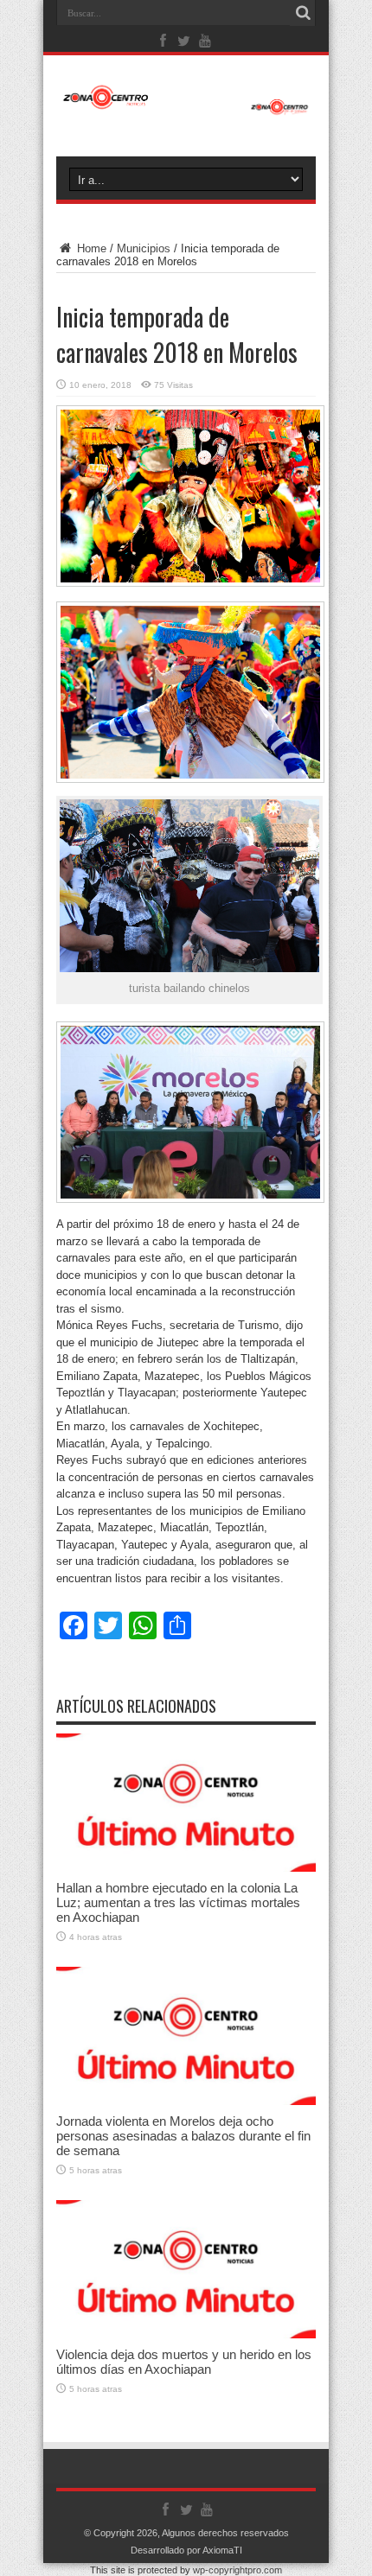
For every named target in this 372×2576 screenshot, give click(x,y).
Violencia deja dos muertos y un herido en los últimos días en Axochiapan (184, 2362)
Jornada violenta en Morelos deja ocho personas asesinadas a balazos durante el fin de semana (183, 2136)
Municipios (144, 248)
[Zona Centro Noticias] (186, 106)
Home (90, 248)
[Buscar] (303, 13)
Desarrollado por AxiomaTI (186, 2550)
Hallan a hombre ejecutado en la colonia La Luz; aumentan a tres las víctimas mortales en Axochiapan (178, 1902)
